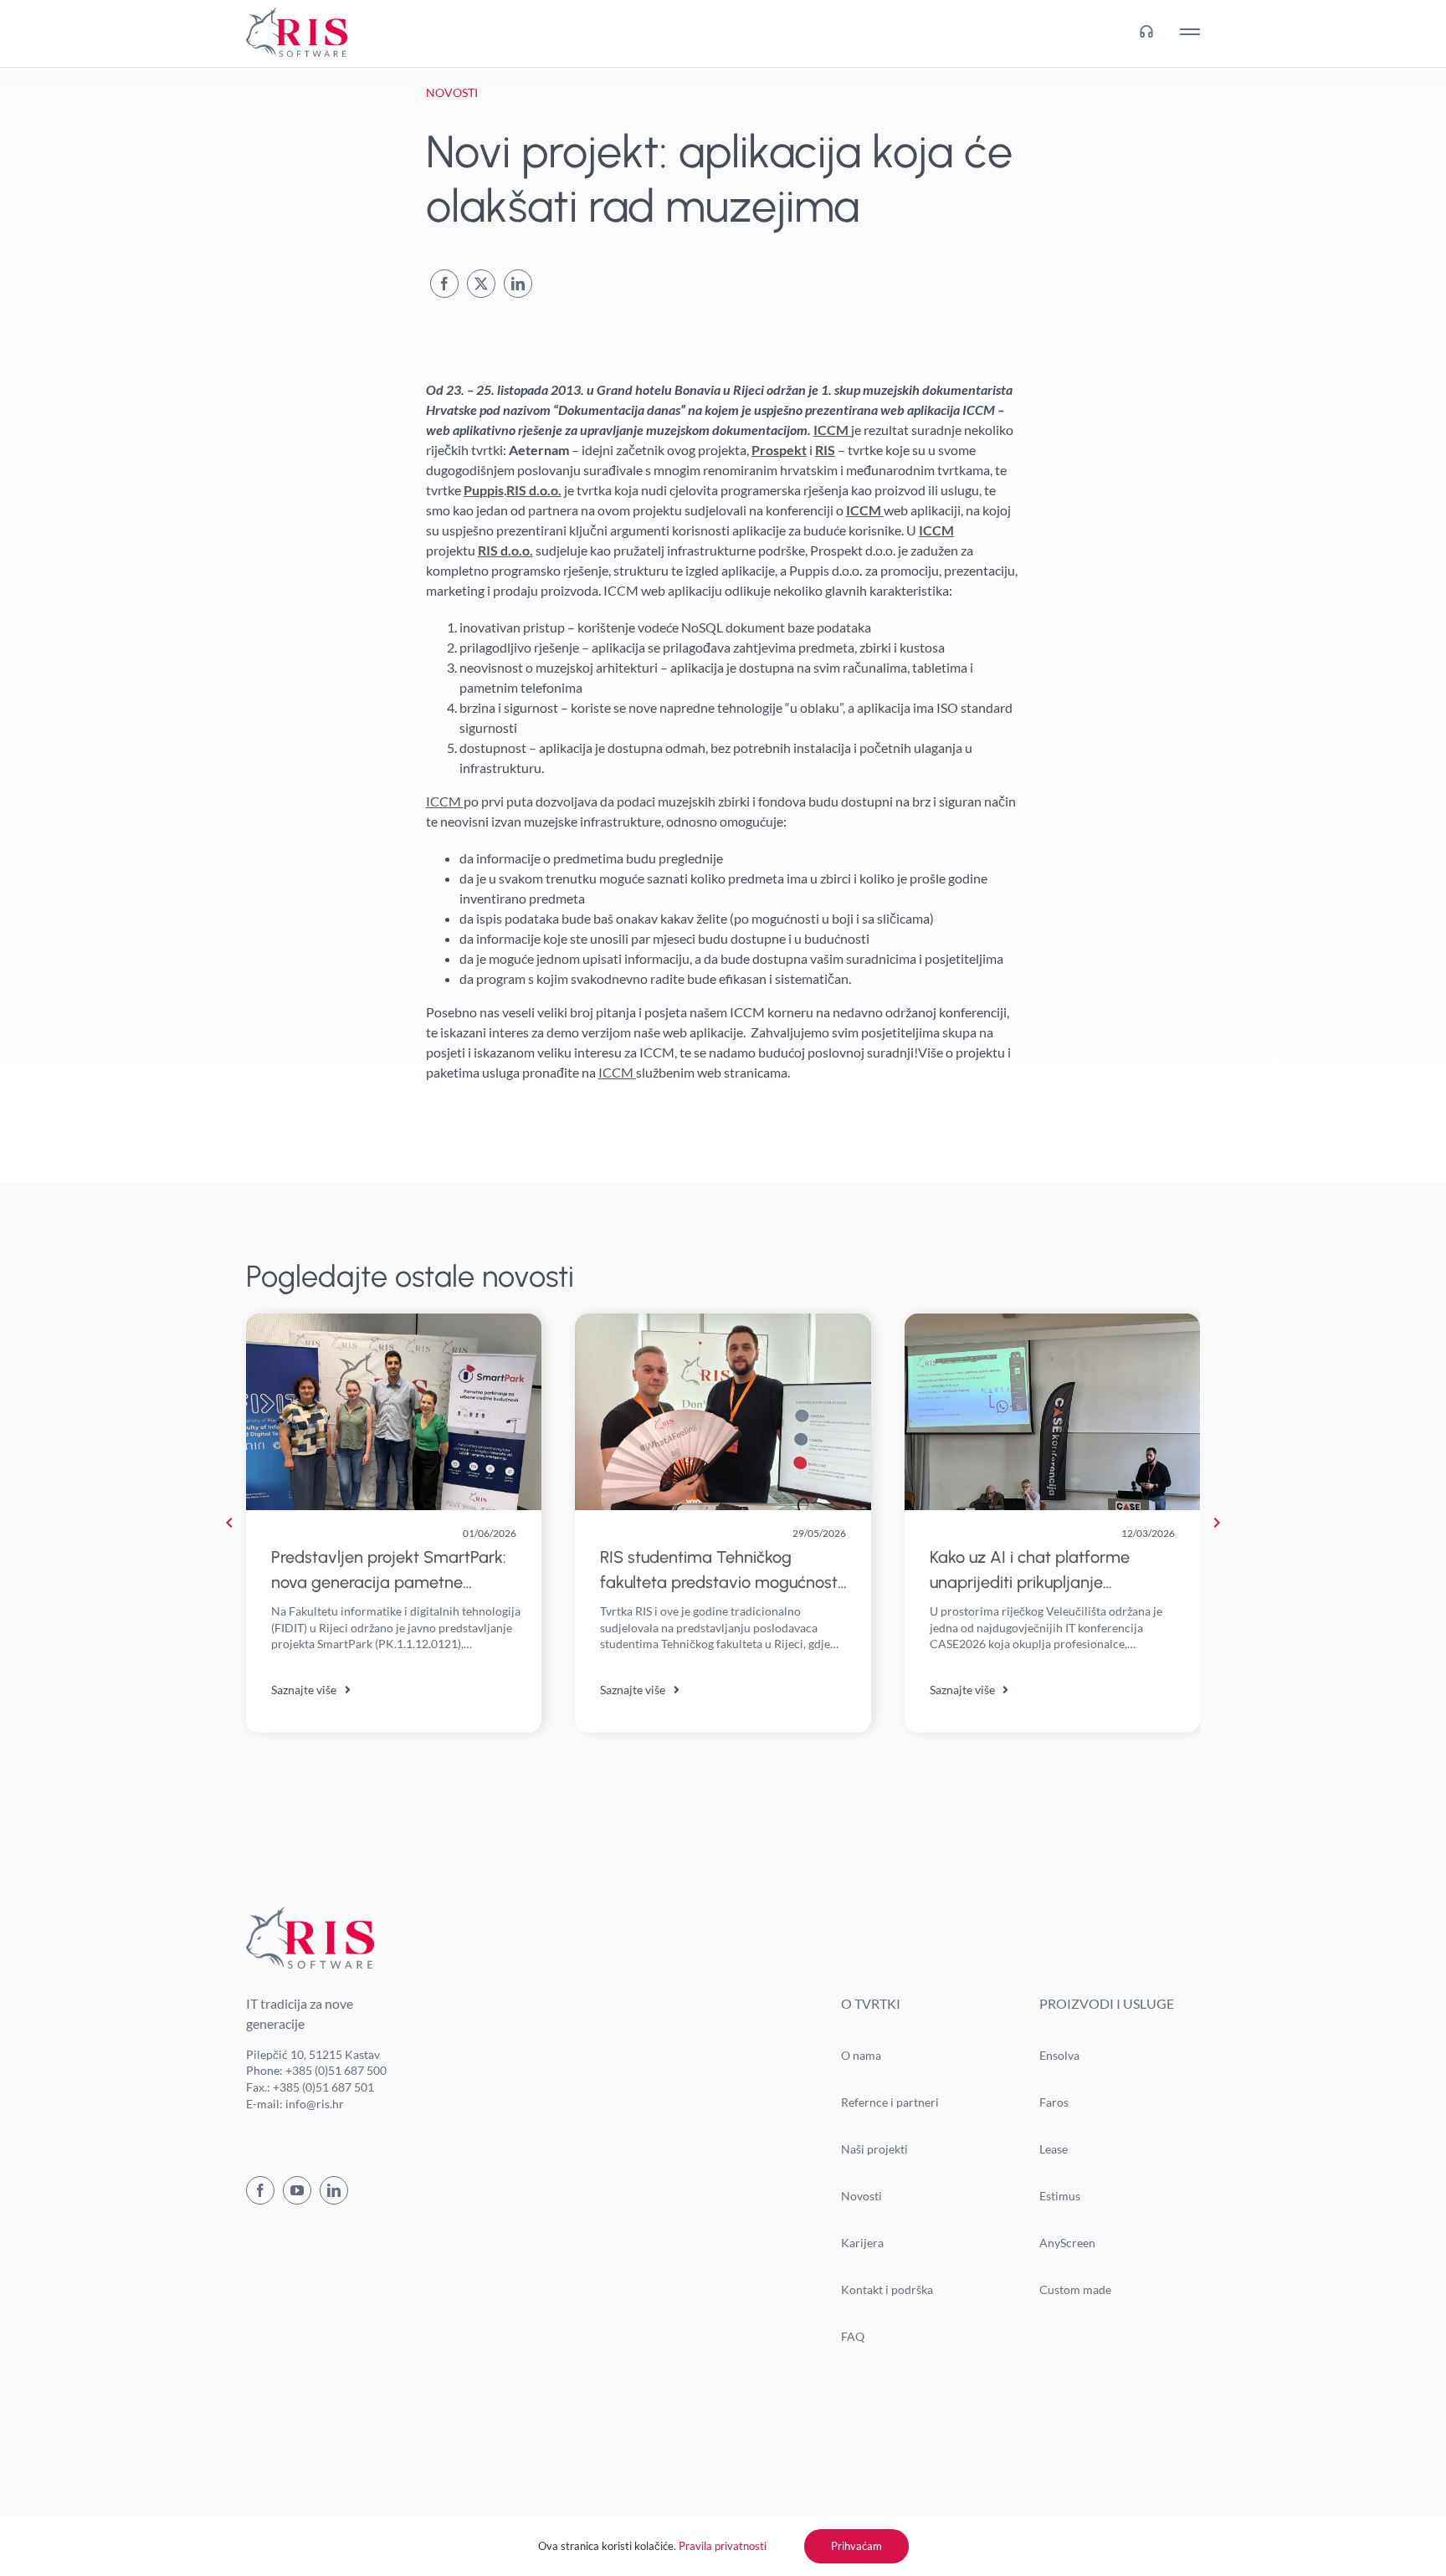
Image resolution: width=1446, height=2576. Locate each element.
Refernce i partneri (890, 2102)
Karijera (862, 2243)
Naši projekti (874, 2149)
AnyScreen (1067, 2243)
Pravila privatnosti (723, 2546)
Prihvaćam (856, 2546)
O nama (861, 2055)
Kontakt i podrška (887, 2289)
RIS (825, 450)
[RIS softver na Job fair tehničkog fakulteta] (723, 1320)
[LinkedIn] (518, 284)
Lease (1054, 2149)
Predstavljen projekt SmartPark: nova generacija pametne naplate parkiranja (389, 1582)
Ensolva (1059, 2055)
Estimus (1060, 2196)
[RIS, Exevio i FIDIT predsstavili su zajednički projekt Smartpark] (394, 1320)
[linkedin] (334, 2190)
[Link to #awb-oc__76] (1190, 32)
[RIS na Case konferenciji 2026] (1052, 1320)
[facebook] (260, 2190)
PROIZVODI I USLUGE (1107, 2003)
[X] (481, 284)
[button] (229, 1523)
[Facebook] (444, 284)
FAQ (853, 2336)
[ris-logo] (297, 14)
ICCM (832, 430)
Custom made (1075, 2289)
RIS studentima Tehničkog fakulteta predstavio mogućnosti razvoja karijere (720, 1582)
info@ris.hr (315, 2104)
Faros (1054, 2102)
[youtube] (297, 2190)
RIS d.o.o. (534, 490)
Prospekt (779, 450)
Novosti (861, 2196)
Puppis (484, 490)
